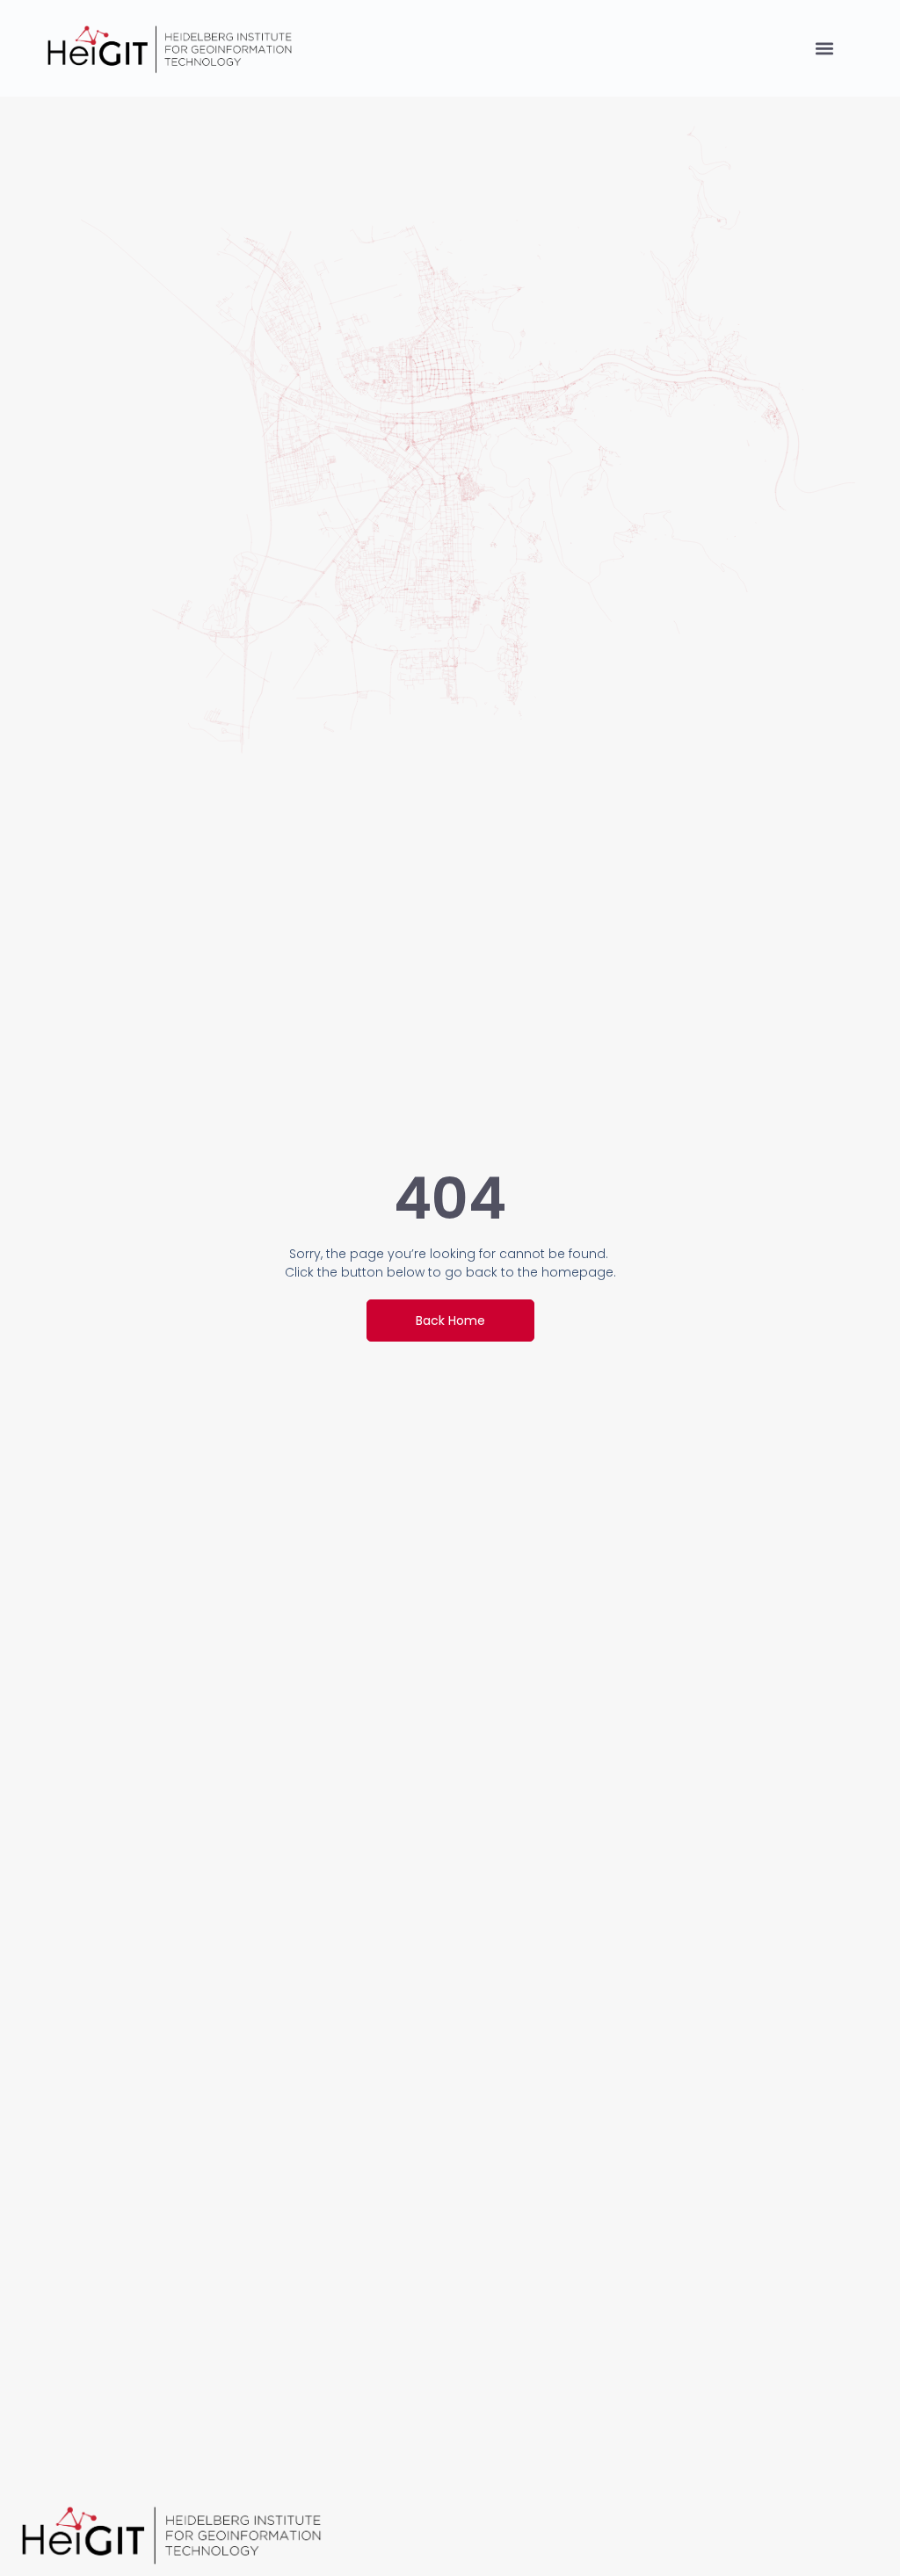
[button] (824, 49)
